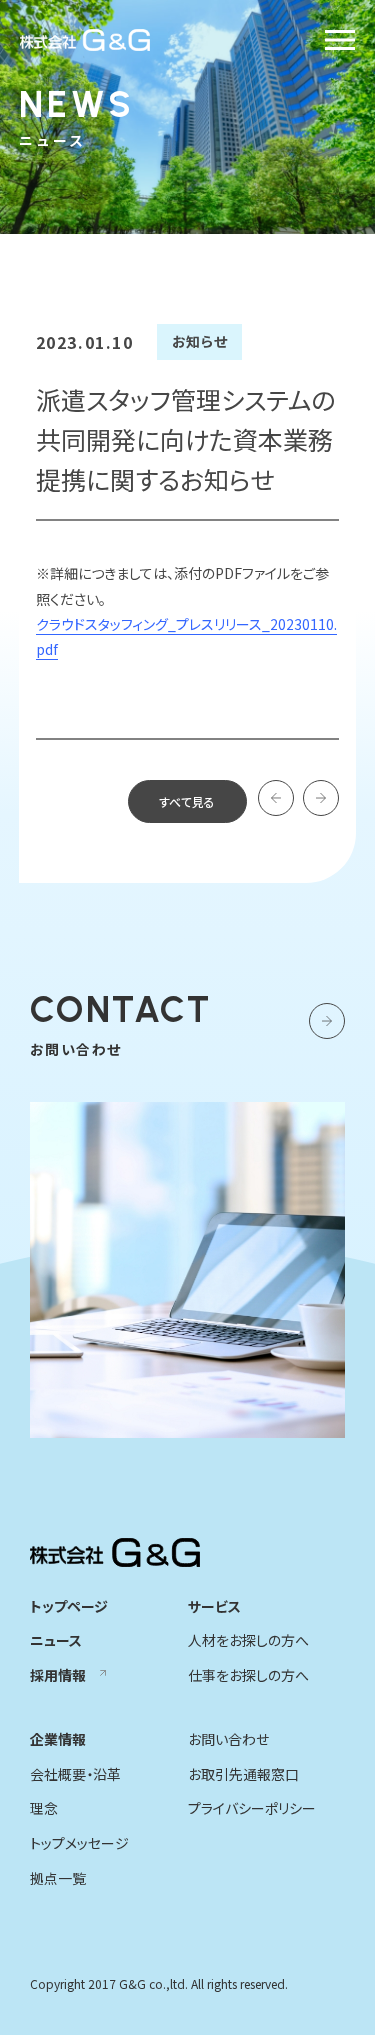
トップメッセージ (79, 1843)
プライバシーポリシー (252, 1808)
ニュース (56, 1640)
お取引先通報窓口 (243, 1774)
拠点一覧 (58, 1878)
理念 (44, 1808)
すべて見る (187, 801)
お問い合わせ (228, 1739)
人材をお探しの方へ (248, 1640)
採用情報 (58, 1675)
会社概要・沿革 (75, 1774)
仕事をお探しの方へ (248, 1675)
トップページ (69, 1606)
